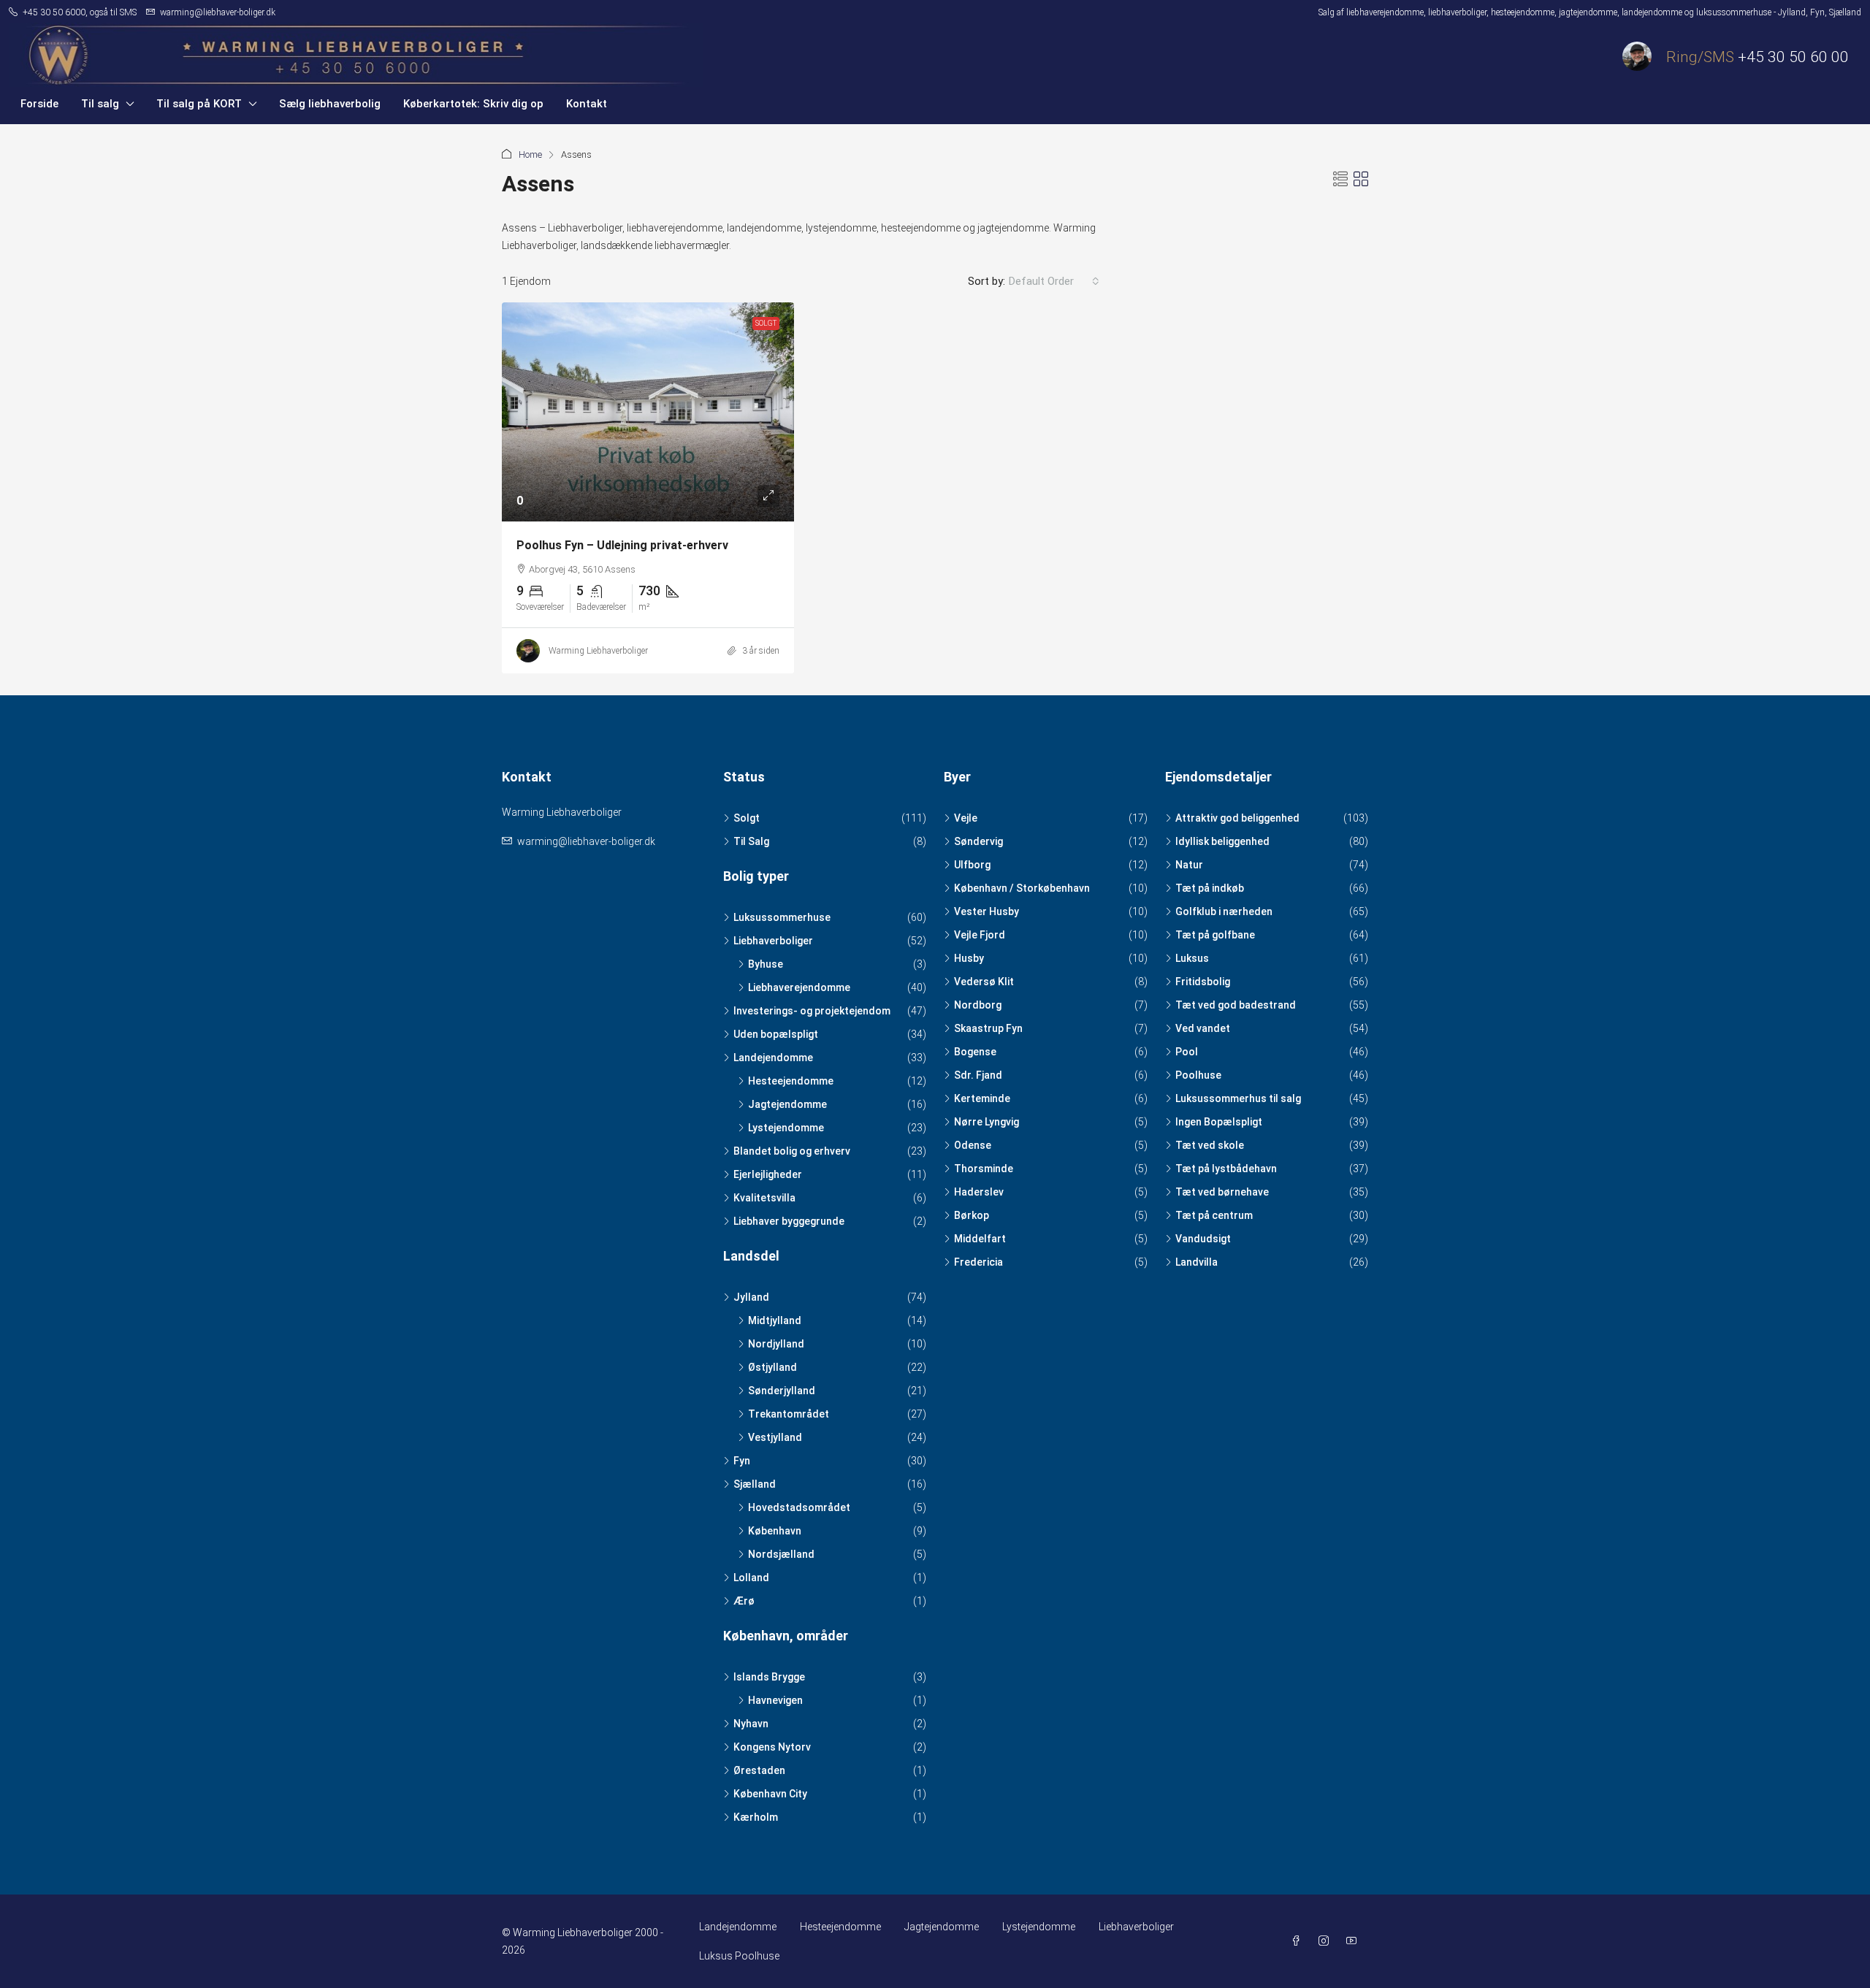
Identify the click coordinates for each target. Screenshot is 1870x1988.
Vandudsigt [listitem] (1203, 1239)
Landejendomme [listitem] (773, 1058)
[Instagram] (1327, 1941)
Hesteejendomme (840, 1927)
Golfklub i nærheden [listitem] (1224, 911)
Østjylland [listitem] (772, 1367)
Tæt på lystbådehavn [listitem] (1226, 1169)
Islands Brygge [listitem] (769, 1677)
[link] (648, 412)
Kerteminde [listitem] (982, 1098)
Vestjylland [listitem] (775, 1437)
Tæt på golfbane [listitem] (1215, 935)
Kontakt (587, 104)
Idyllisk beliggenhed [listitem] (1222, 841)
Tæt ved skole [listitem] (1210, 1145)
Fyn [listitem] (742, 1461)
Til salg (100, 104)
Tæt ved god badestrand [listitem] (1236, 1005)
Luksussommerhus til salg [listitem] (1238, 1098)
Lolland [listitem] (751, 1578)
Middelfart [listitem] (980, 1239)
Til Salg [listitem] (751, 841)
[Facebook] (1299, 1941)
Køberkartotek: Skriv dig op (473, 104)
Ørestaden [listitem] (759, 1770)
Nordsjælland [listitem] (781, 1554)
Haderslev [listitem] (979, 1192)
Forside (39, 104)
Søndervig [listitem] (978, 841)
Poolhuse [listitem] (1198, 1075)
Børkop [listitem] (972, 1215)
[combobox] (1054, 281)
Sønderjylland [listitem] (782, 1391)
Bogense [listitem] (975, 1052)
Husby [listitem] (969, 958)
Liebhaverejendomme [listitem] (799, 987)
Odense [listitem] (973, 1145)
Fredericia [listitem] (978, 1262)
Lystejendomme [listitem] (786, 1128)
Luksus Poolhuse (739, 1956)
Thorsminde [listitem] (984, 1169)
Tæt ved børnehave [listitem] (1222, 1192)
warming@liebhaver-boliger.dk (586, 841)
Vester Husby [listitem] (986, 911)
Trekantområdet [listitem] (789, 1414)
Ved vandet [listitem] (1203, 1028)
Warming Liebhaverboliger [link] (598, 651)
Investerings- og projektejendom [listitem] (812, 1011)
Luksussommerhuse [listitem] (782, 917)
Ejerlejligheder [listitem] (768, 1174)
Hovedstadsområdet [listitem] (799, 1507)
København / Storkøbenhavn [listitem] (1022, 888)
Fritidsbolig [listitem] (1203, 982)
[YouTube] (1354, 1941)
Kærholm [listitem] (756, 1817)
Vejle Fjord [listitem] (980, 935)
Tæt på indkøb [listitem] (1210, 888)
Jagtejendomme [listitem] (787, 1104)
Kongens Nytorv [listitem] (772, 1747)
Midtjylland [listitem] (775, 1320)
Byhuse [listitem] (766, 964)
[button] (1340, 180)
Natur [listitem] (1189, 865)
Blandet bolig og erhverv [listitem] (792, 1151)
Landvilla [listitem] (1197, 1262)
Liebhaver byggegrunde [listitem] (789, 1221)
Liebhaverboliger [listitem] (773, 941)
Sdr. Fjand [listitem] (978, 1075)
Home (530, 154)
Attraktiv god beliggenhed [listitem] (1237, 818)
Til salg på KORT (199, 104)
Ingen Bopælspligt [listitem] (1219, 1122)
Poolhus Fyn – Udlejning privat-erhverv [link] (622, 545)
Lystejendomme (1039, 1927)
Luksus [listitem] (1192, 958)
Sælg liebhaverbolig (330, 104)
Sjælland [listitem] (755, 1484)
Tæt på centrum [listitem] (1214, 1215)
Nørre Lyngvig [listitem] (986, 1122)
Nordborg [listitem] (978, 1005)
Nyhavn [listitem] (751, 1724)
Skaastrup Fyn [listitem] (988, 1028)
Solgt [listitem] (747, 818)
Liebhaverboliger (1136, 1927)
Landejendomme (738, 1927)
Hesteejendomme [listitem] (791, 1081)
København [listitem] (775, 1531)
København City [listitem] (770, 1794)
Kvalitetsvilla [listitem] (764, 1198)
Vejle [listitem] (966, 818)
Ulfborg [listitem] (972, 865)
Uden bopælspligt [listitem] (776, 1034)
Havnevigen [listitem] (775, 1700)
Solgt (766, 323)
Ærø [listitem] (744, 1601)
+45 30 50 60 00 (1793, 57)
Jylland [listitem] (751, 1297)
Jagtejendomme (942, 1927)
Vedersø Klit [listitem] (984, 982)
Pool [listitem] (1187, 1052)
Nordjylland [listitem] (776, 1344)
